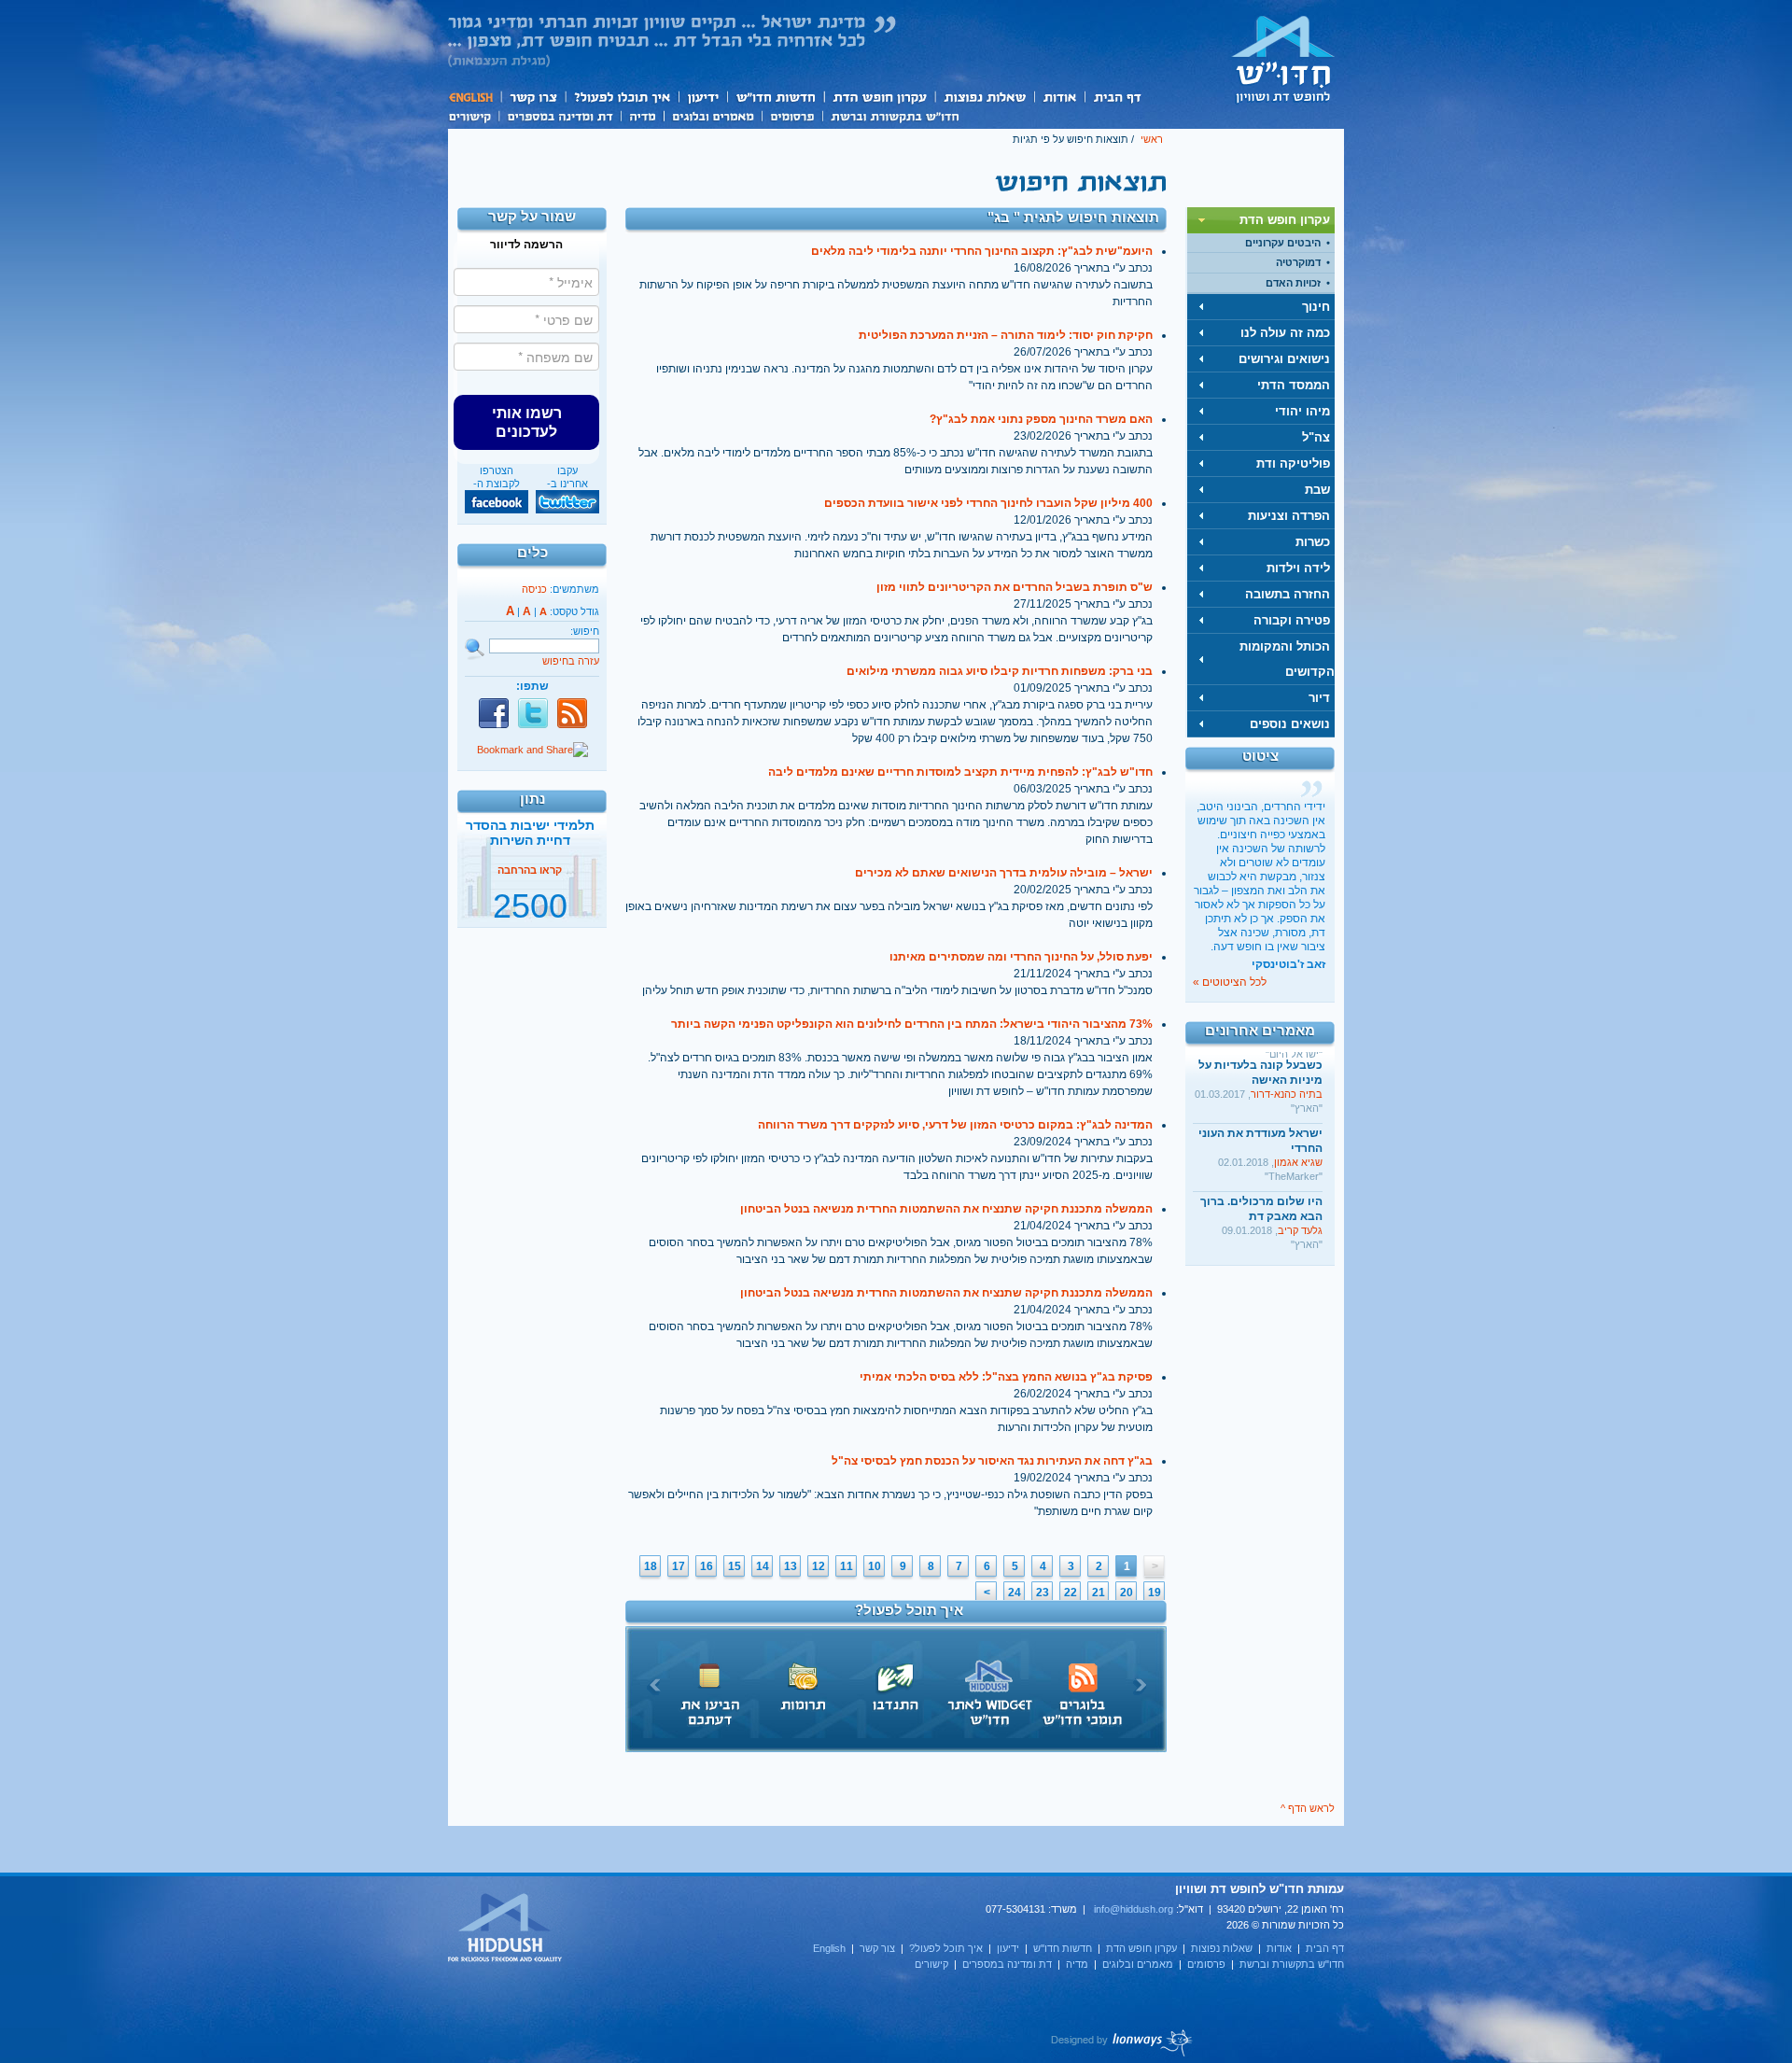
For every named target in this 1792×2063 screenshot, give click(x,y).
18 (651, 1566)
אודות (1059, 97)
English (474, 97)
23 (1043, 1593)
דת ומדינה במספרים (560, 115)
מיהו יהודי (1302, 411)
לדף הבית (1283, 59)
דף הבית (1117, 97)
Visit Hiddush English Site (506, 1929)
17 (679, 1566)
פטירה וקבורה (1292, 620)
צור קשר (532, 97)
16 (707, 1566)
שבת (1317, 490)
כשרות (1313, 542)
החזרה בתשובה (1288, 594)
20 (1127, 1593)
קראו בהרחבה (530, 908)
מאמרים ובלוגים (713, 115)
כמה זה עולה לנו (1285, 333)
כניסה (534, 589)
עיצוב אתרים (1122, 2042)
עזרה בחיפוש (571, 661)
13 (791, 1566)
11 (847, 1566)
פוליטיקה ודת (1293, 463)
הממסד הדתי (1294, 385)
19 (1155, 1593)
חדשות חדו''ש (775, 97)
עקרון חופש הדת (879, 97)
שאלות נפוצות (984, 97)
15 (735, 1566)
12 (819, 1566)
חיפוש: (585, 631)
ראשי (1152, 139)
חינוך (1316, 307)
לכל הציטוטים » (1230, 982)
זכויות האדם (1293, 283)
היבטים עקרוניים (1283, 243)
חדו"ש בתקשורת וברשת (895, 115)
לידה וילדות (1298, 568)
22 (1071, 1593)
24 (1015, 1593)
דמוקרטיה (1298, 262)
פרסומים (792, 115)
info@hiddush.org (1134, 1909)
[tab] (1261, 220)
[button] (526, 422)
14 (763, 1566)
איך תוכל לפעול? (621, 97)
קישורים (473, 115)
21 (1099, 1593)
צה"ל (1316, 437)
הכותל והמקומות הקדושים (1287, 659)
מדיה (642, 115)
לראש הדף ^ (1308, 1808)
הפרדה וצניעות (1289, 516)
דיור (1319, 698)
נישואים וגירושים (1284, 359)
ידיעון (702, 97)
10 (875, 1566)
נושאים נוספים (1290, 724)
